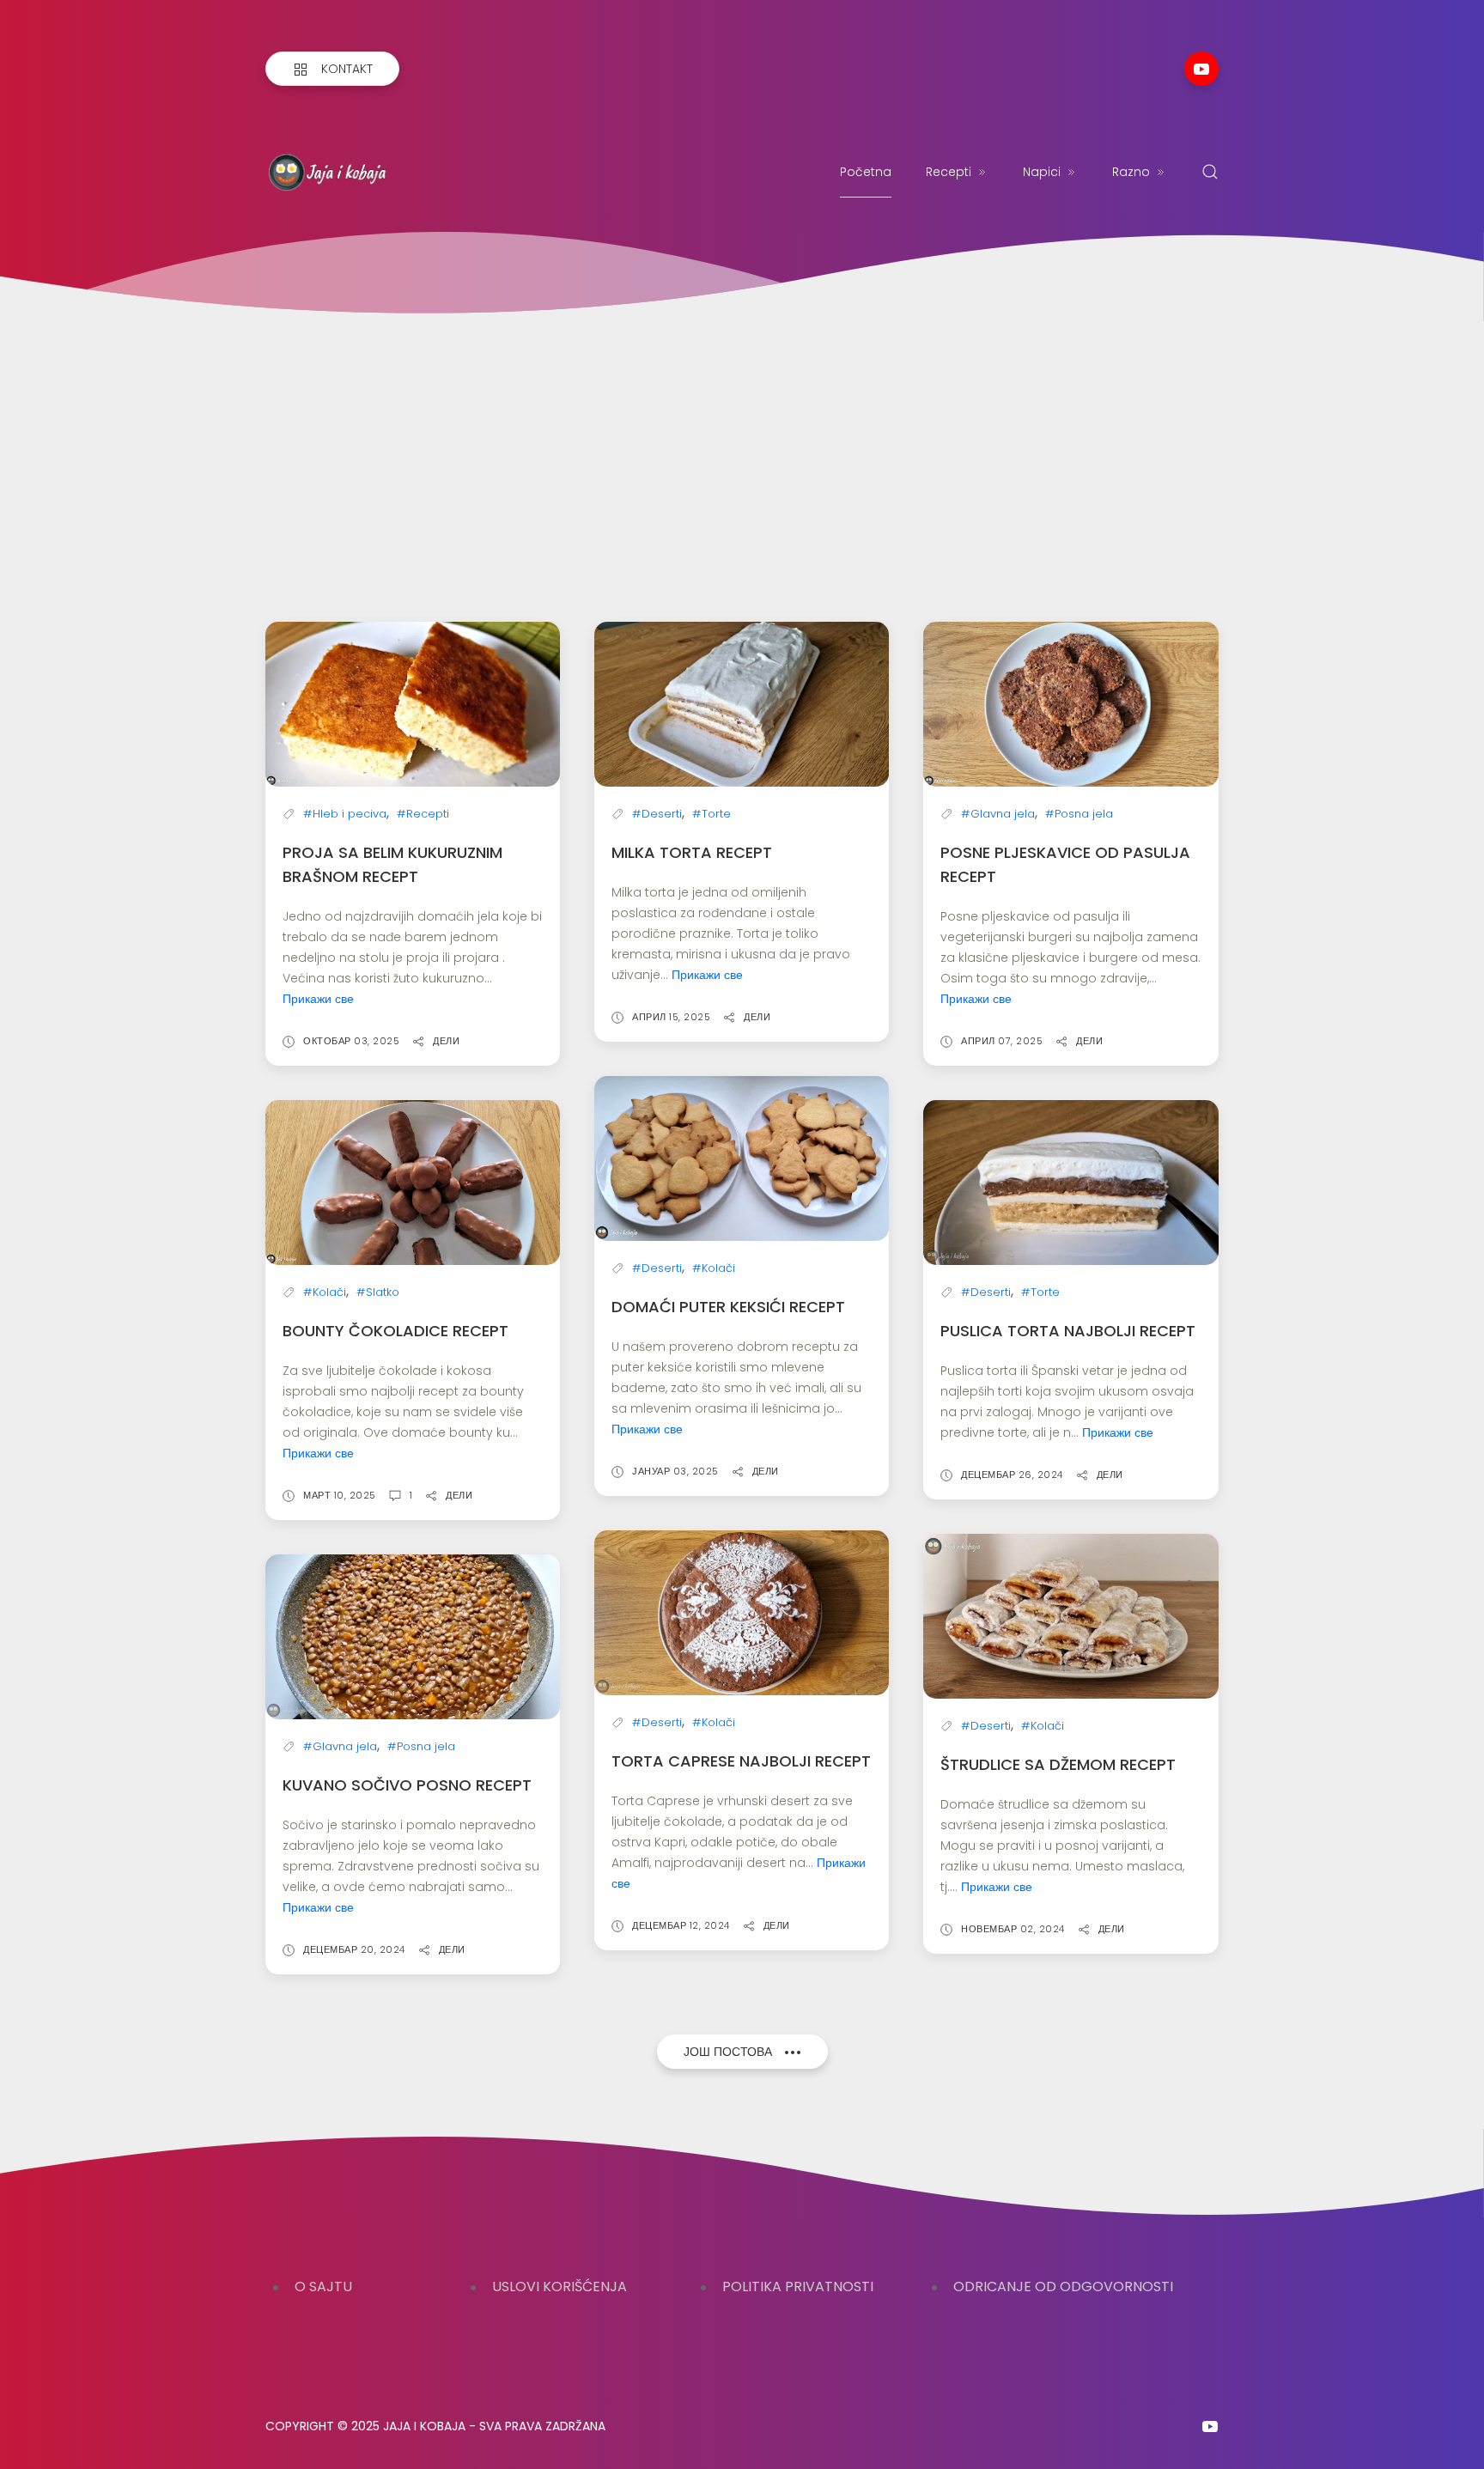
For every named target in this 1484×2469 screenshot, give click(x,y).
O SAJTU (323, 2287)
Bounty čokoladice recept (395, 1331)
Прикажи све (318, 999)
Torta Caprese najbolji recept (741, 1761)
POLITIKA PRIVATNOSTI (798, 2287)
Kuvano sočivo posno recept (407, 1785)
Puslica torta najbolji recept (1068, 1331)
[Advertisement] (742, 450)
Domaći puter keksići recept (728, 1307)
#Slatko (378, 1292)
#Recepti (423, 814)
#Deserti (657, 814)
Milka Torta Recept (692, 852)
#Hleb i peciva (345, 814)
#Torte (712, 814)
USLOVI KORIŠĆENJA (560, 2287)
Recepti (949, 172)
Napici (1042, 172)
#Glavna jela (998, 814)
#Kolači (325, 1292)
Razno (1131, 172)
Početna (866, 172)
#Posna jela (1079, 814)
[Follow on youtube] (1201, 69)
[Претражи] (1210, 172)
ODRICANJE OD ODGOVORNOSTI (1063, 2287)
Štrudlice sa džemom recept (1058, 1764)
